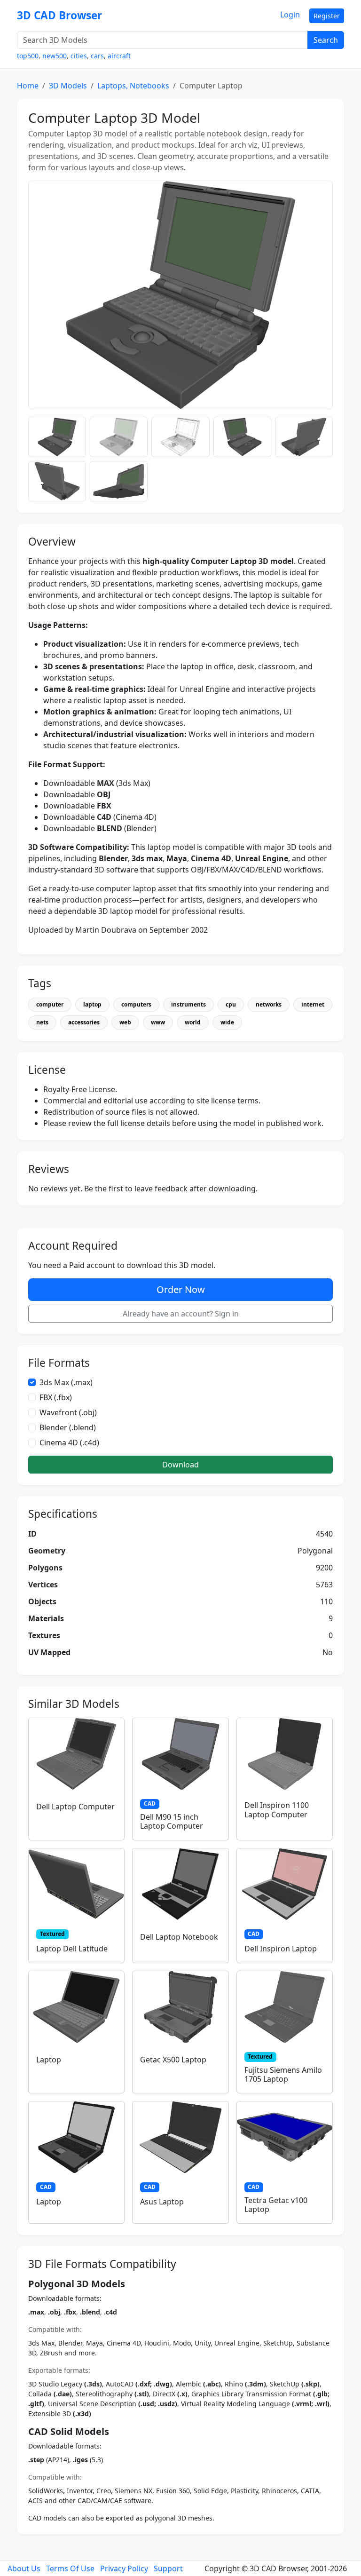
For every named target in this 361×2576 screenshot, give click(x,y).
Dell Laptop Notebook (179, 1937)
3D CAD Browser (59, 15)
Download (180, 1465)
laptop (92, 1004)
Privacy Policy (124, 2568)
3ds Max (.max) (66, 1382)
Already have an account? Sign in (181, 1314)
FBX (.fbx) (56, 1397)
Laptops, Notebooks (133, 86)
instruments (188, 1004)
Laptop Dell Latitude (72, 1949)
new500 (55, 56)
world (193, 1022)
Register (327, 16)
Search (326, 40)
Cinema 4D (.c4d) (69, 1443)
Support (168, 2568)
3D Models (68, 86)
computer (50, 1004)
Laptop (49, 2060)
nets (42, 1022)
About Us (24, 2568)
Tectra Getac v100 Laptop (276, 2205)
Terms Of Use (70, 2568)
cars (97, 56)
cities (79, 56)
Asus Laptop (162, 2202)
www (158, 1022)
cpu (231, 1004)
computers (136, 1004)
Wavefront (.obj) (68, 1412)
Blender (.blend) (68, 1427)
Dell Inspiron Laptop (281, 1949)
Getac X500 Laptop (173, 2060)
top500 (28, 56)
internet (313, 1004)
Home (28, 86)
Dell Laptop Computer (75, 1807)
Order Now (181, 1289)
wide (227, 1022)
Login (290, 15)
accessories (84, 1022)
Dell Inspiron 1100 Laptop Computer (277, 1810)
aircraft (119, 56)
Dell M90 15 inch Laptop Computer (172, 1821)
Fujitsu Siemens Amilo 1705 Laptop (283, 2074)
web (125, 1022)
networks (269, 1004)
